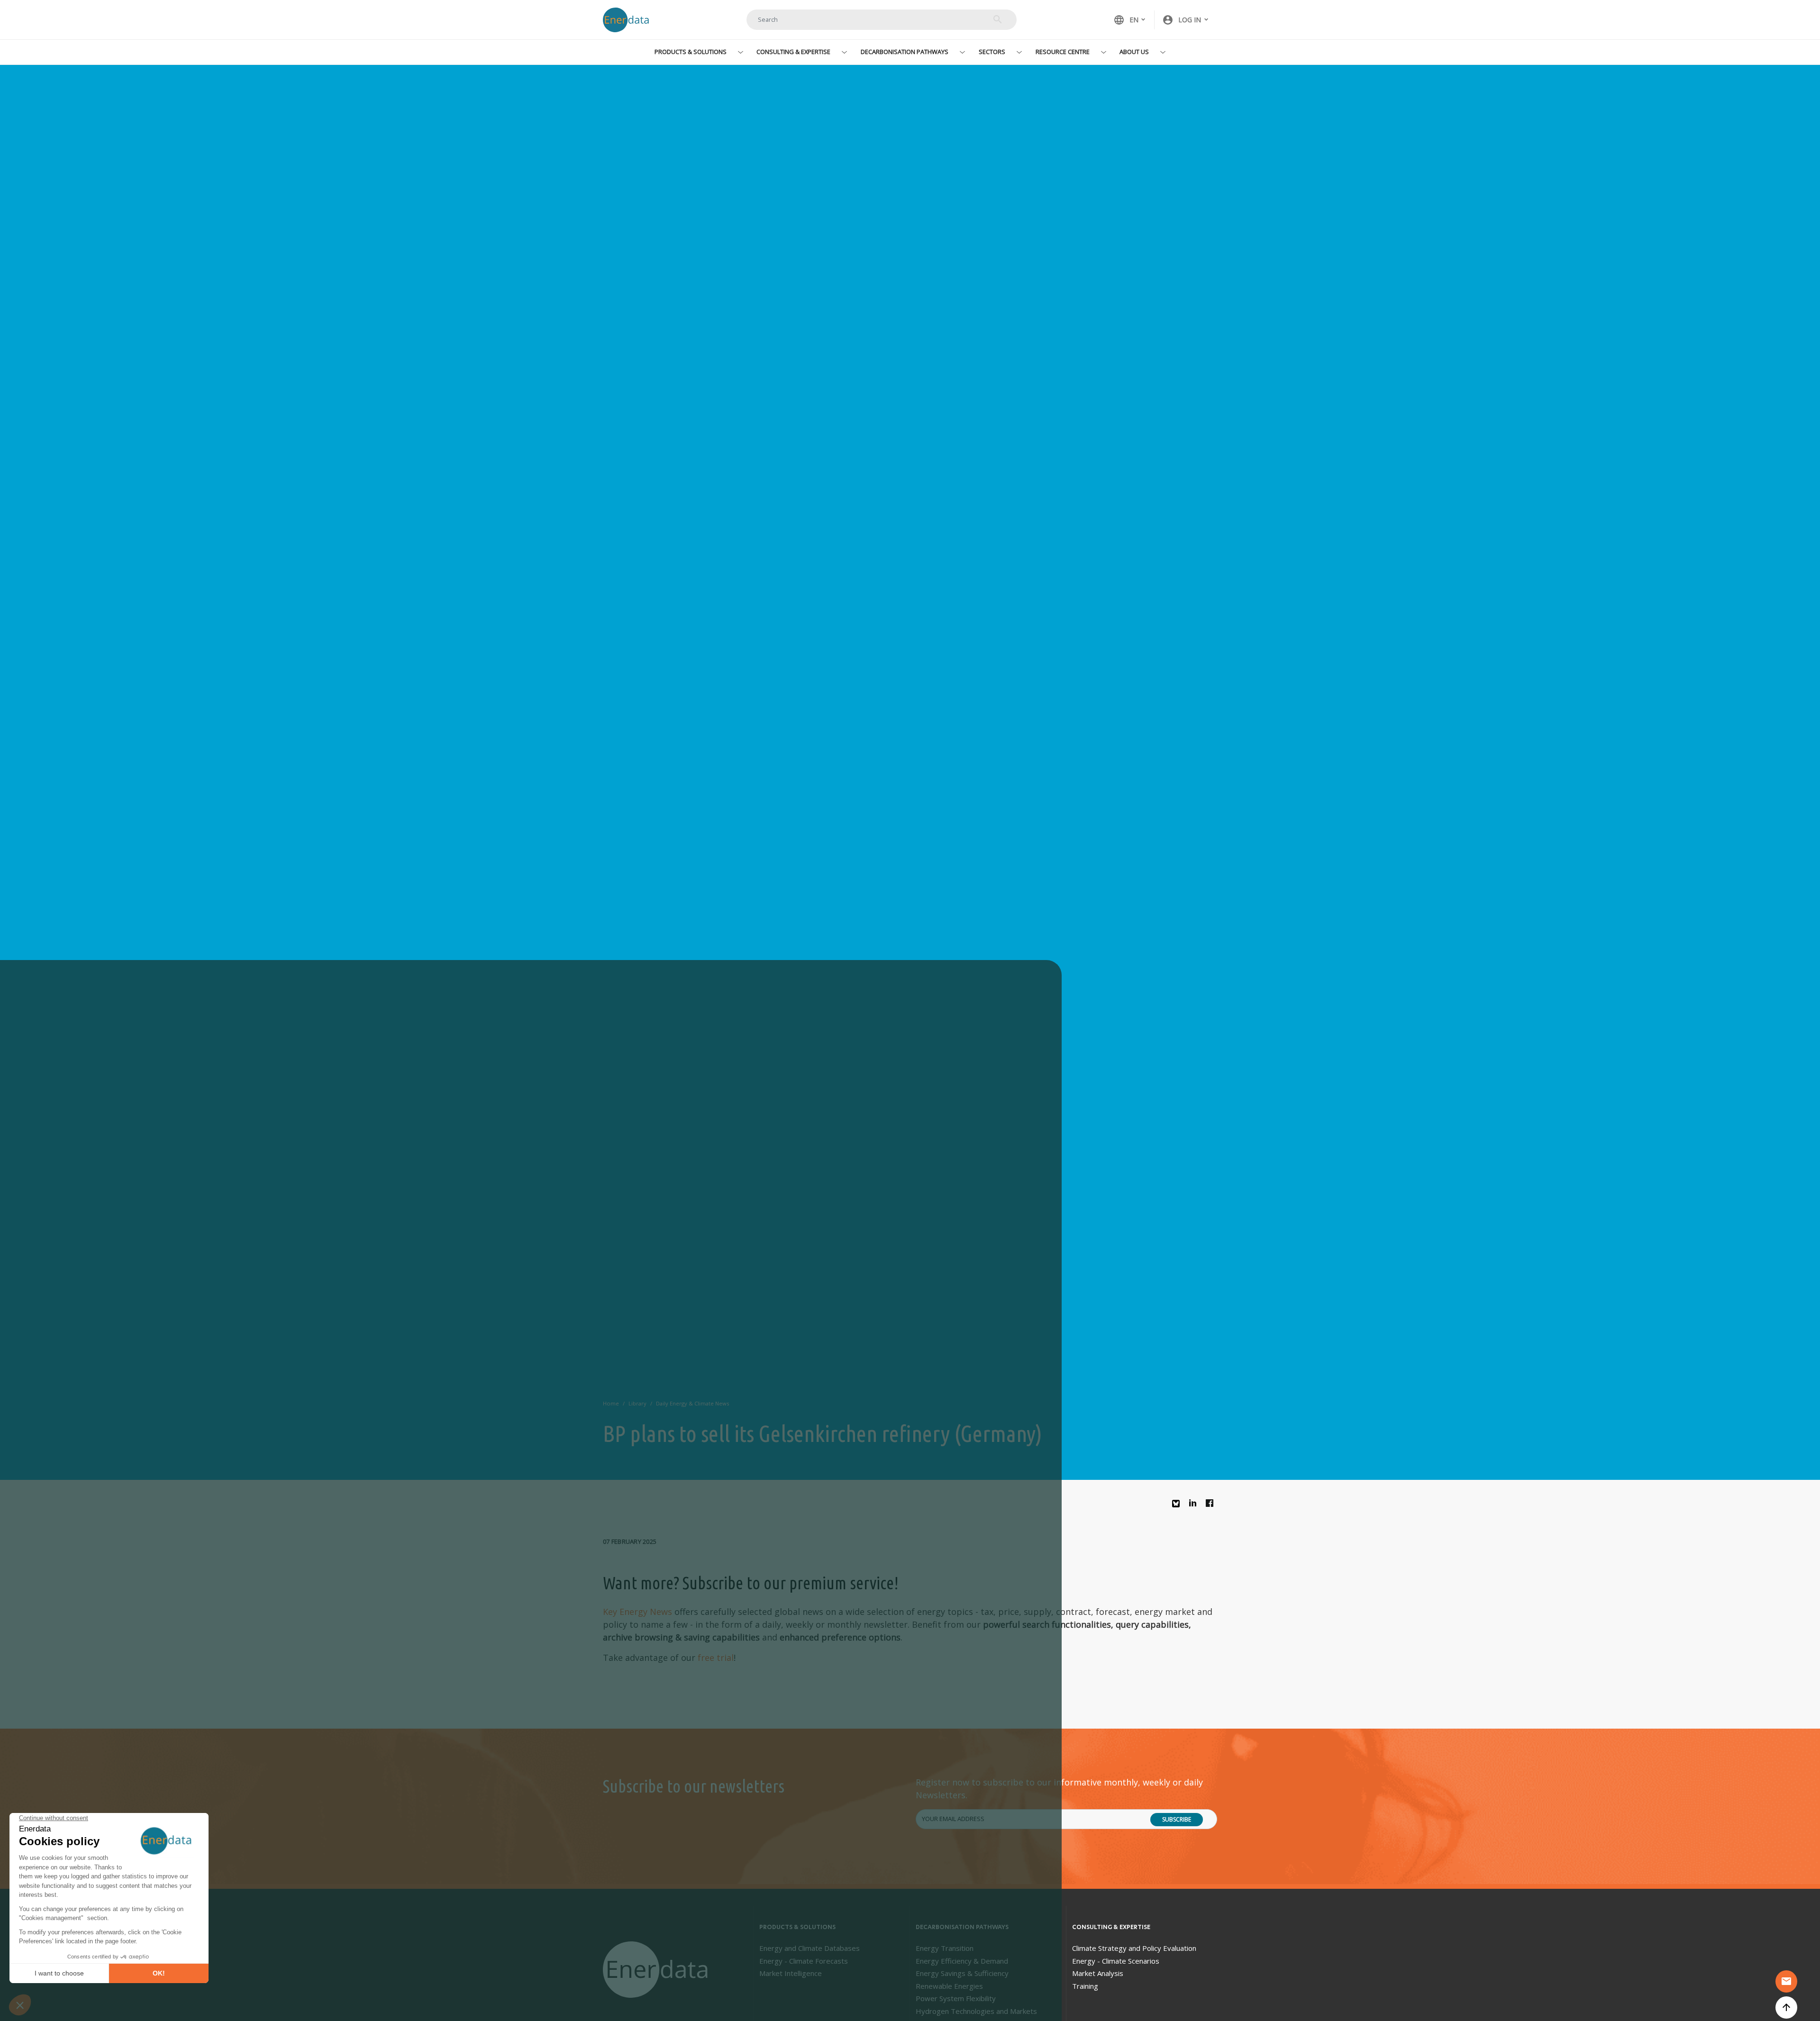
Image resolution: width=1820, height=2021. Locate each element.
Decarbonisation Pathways (905, 52)
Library (637, 1403)
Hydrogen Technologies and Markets (976, 2011)
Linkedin (1195, 1505)
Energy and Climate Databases (810, 1948)
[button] (1186, 20)
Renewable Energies (949, 1986)
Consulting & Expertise (793, 52)
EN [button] (1126, 20)
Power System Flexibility (956, 1998)
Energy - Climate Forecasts (804, 1961)
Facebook (1212, 1505)
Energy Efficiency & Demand (962, 1961)
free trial (716, 1658)
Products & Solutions (691, 52)
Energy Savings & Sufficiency (962, 1973)
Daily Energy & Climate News (692, 1403)
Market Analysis (1098, 1973)
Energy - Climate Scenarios (1116, 1961)
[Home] (630, 20)
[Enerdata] (657, 1970)
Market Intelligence (791, 1973)
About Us (1134, 52)
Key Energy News (637, 1612)
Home (611, 1403)
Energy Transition (945, 1948)
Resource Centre (1063, 52)
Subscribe (1177, 1819)
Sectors (992, 52)
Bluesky (1178, 1507)
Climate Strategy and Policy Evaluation (1134, 1948)
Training (1085, 1986)
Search (998, 19)
